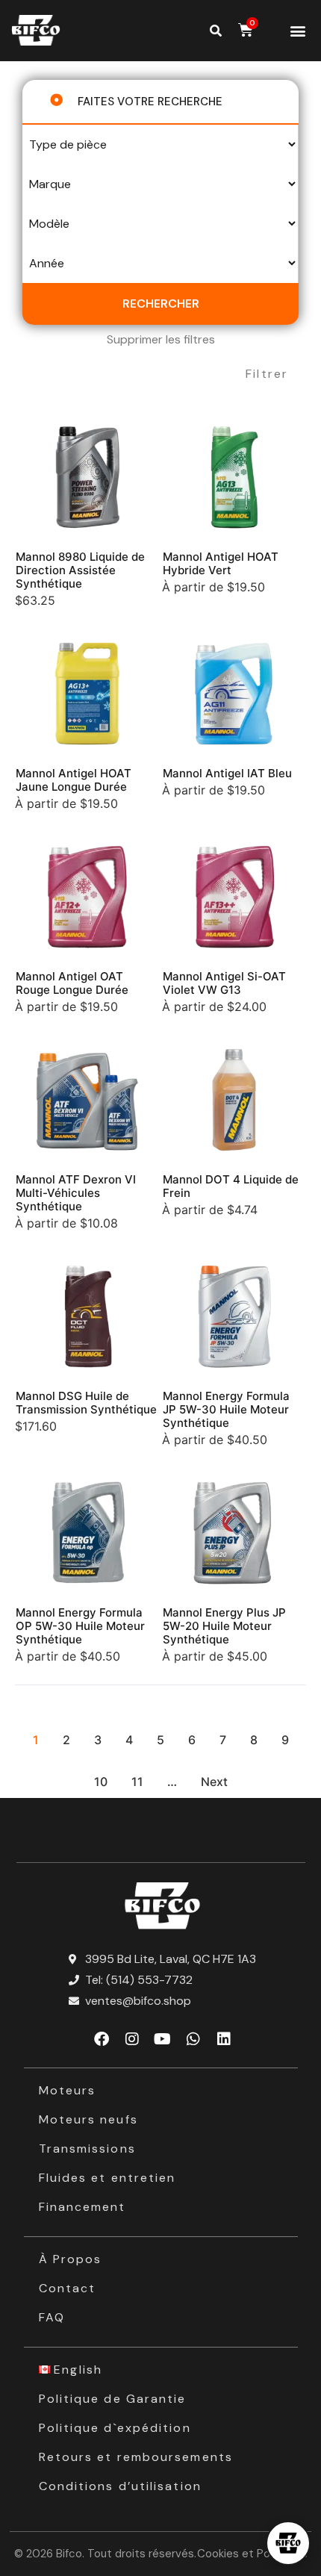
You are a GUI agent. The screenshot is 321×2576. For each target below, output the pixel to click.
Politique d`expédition (115, 2428)
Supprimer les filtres (161, 339)
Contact (68, 2288)
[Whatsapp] (193, 2039)
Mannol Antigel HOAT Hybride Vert (221, 563)
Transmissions (87, 2149)
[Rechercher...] (216, 31)
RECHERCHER (161, 304)
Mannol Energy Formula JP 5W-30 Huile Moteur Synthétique (226, 1409)
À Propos (71, 2259)
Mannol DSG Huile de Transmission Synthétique (86, 1403)
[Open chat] (288, 2543)
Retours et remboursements (136, 2457)
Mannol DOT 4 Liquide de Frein (231, 1186)
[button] (297, 31)
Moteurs (68, 2090)
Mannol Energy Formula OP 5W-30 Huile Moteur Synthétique (80, 1626)
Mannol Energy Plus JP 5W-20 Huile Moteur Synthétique (224, 1626)
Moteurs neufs (88, 2119)
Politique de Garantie (113, 2399)
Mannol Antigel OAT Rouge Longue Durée (72, 983)
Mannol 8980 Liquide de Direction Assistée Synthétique (80, 570)
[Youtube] (163, 2039)
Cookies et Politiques (252, 2554)
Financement (82, 2207)
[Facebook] (102, 2039)
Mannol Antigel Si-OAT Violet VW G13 (224, 983)
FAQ (52, 2317)
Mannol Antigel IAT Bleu (227, 773)
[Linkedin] (224, 2039)
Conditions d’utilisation (120, 2486)
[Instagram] (132, 2039)
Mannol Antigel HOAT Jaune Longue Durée (74, 780)
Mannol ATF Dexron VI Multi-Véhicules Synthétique (76, 1193)
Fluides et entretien (107, 2178)
